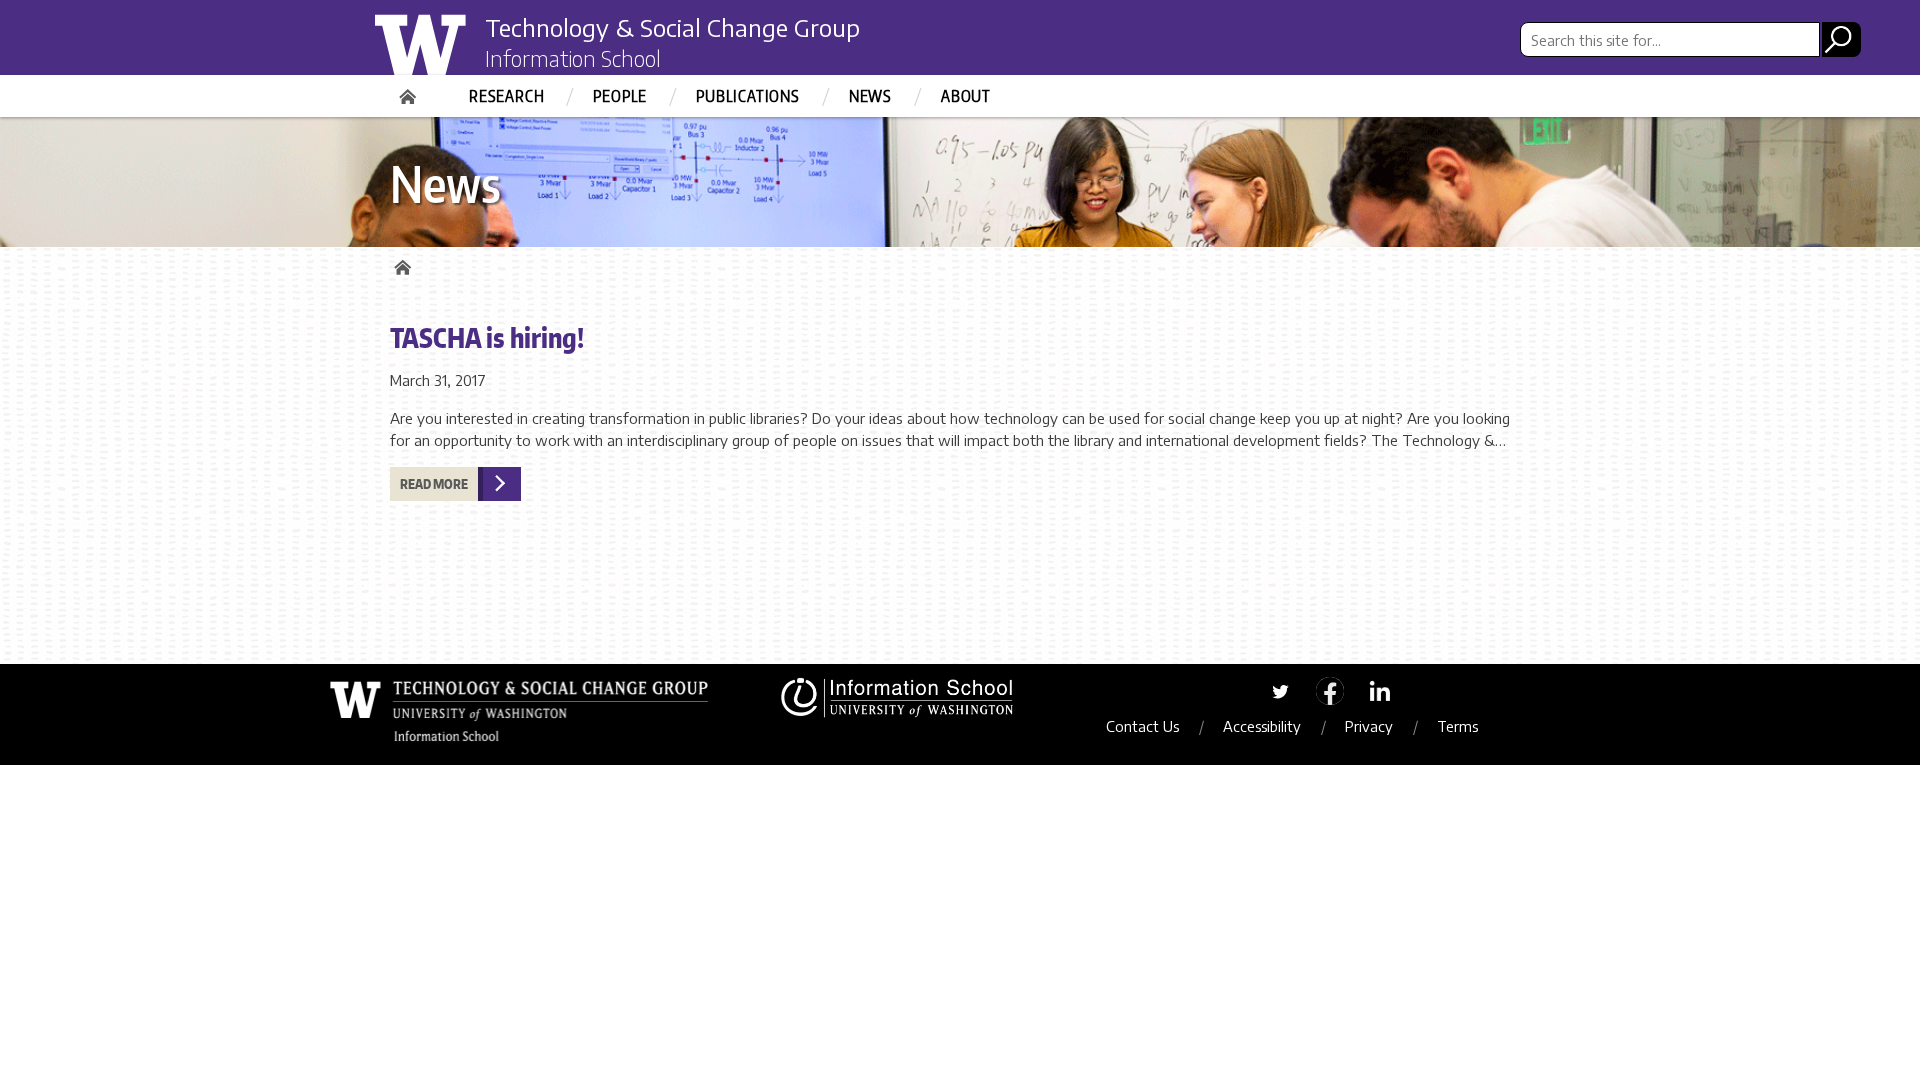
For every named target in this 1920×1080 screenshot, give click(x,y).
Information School (573, 58)
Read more (434, 484)
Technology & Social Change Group (672, 27)
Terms (1457, 726)
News (870, 96)
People (620, 96)
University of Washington (456, 53)
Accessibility (1262, 726)
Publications (748, 96)
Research (506, 96)
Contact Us (1142, 726)
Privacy (1369, 726)
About (966, 96)
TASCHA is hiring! (487, 337)
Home (410, 90)
